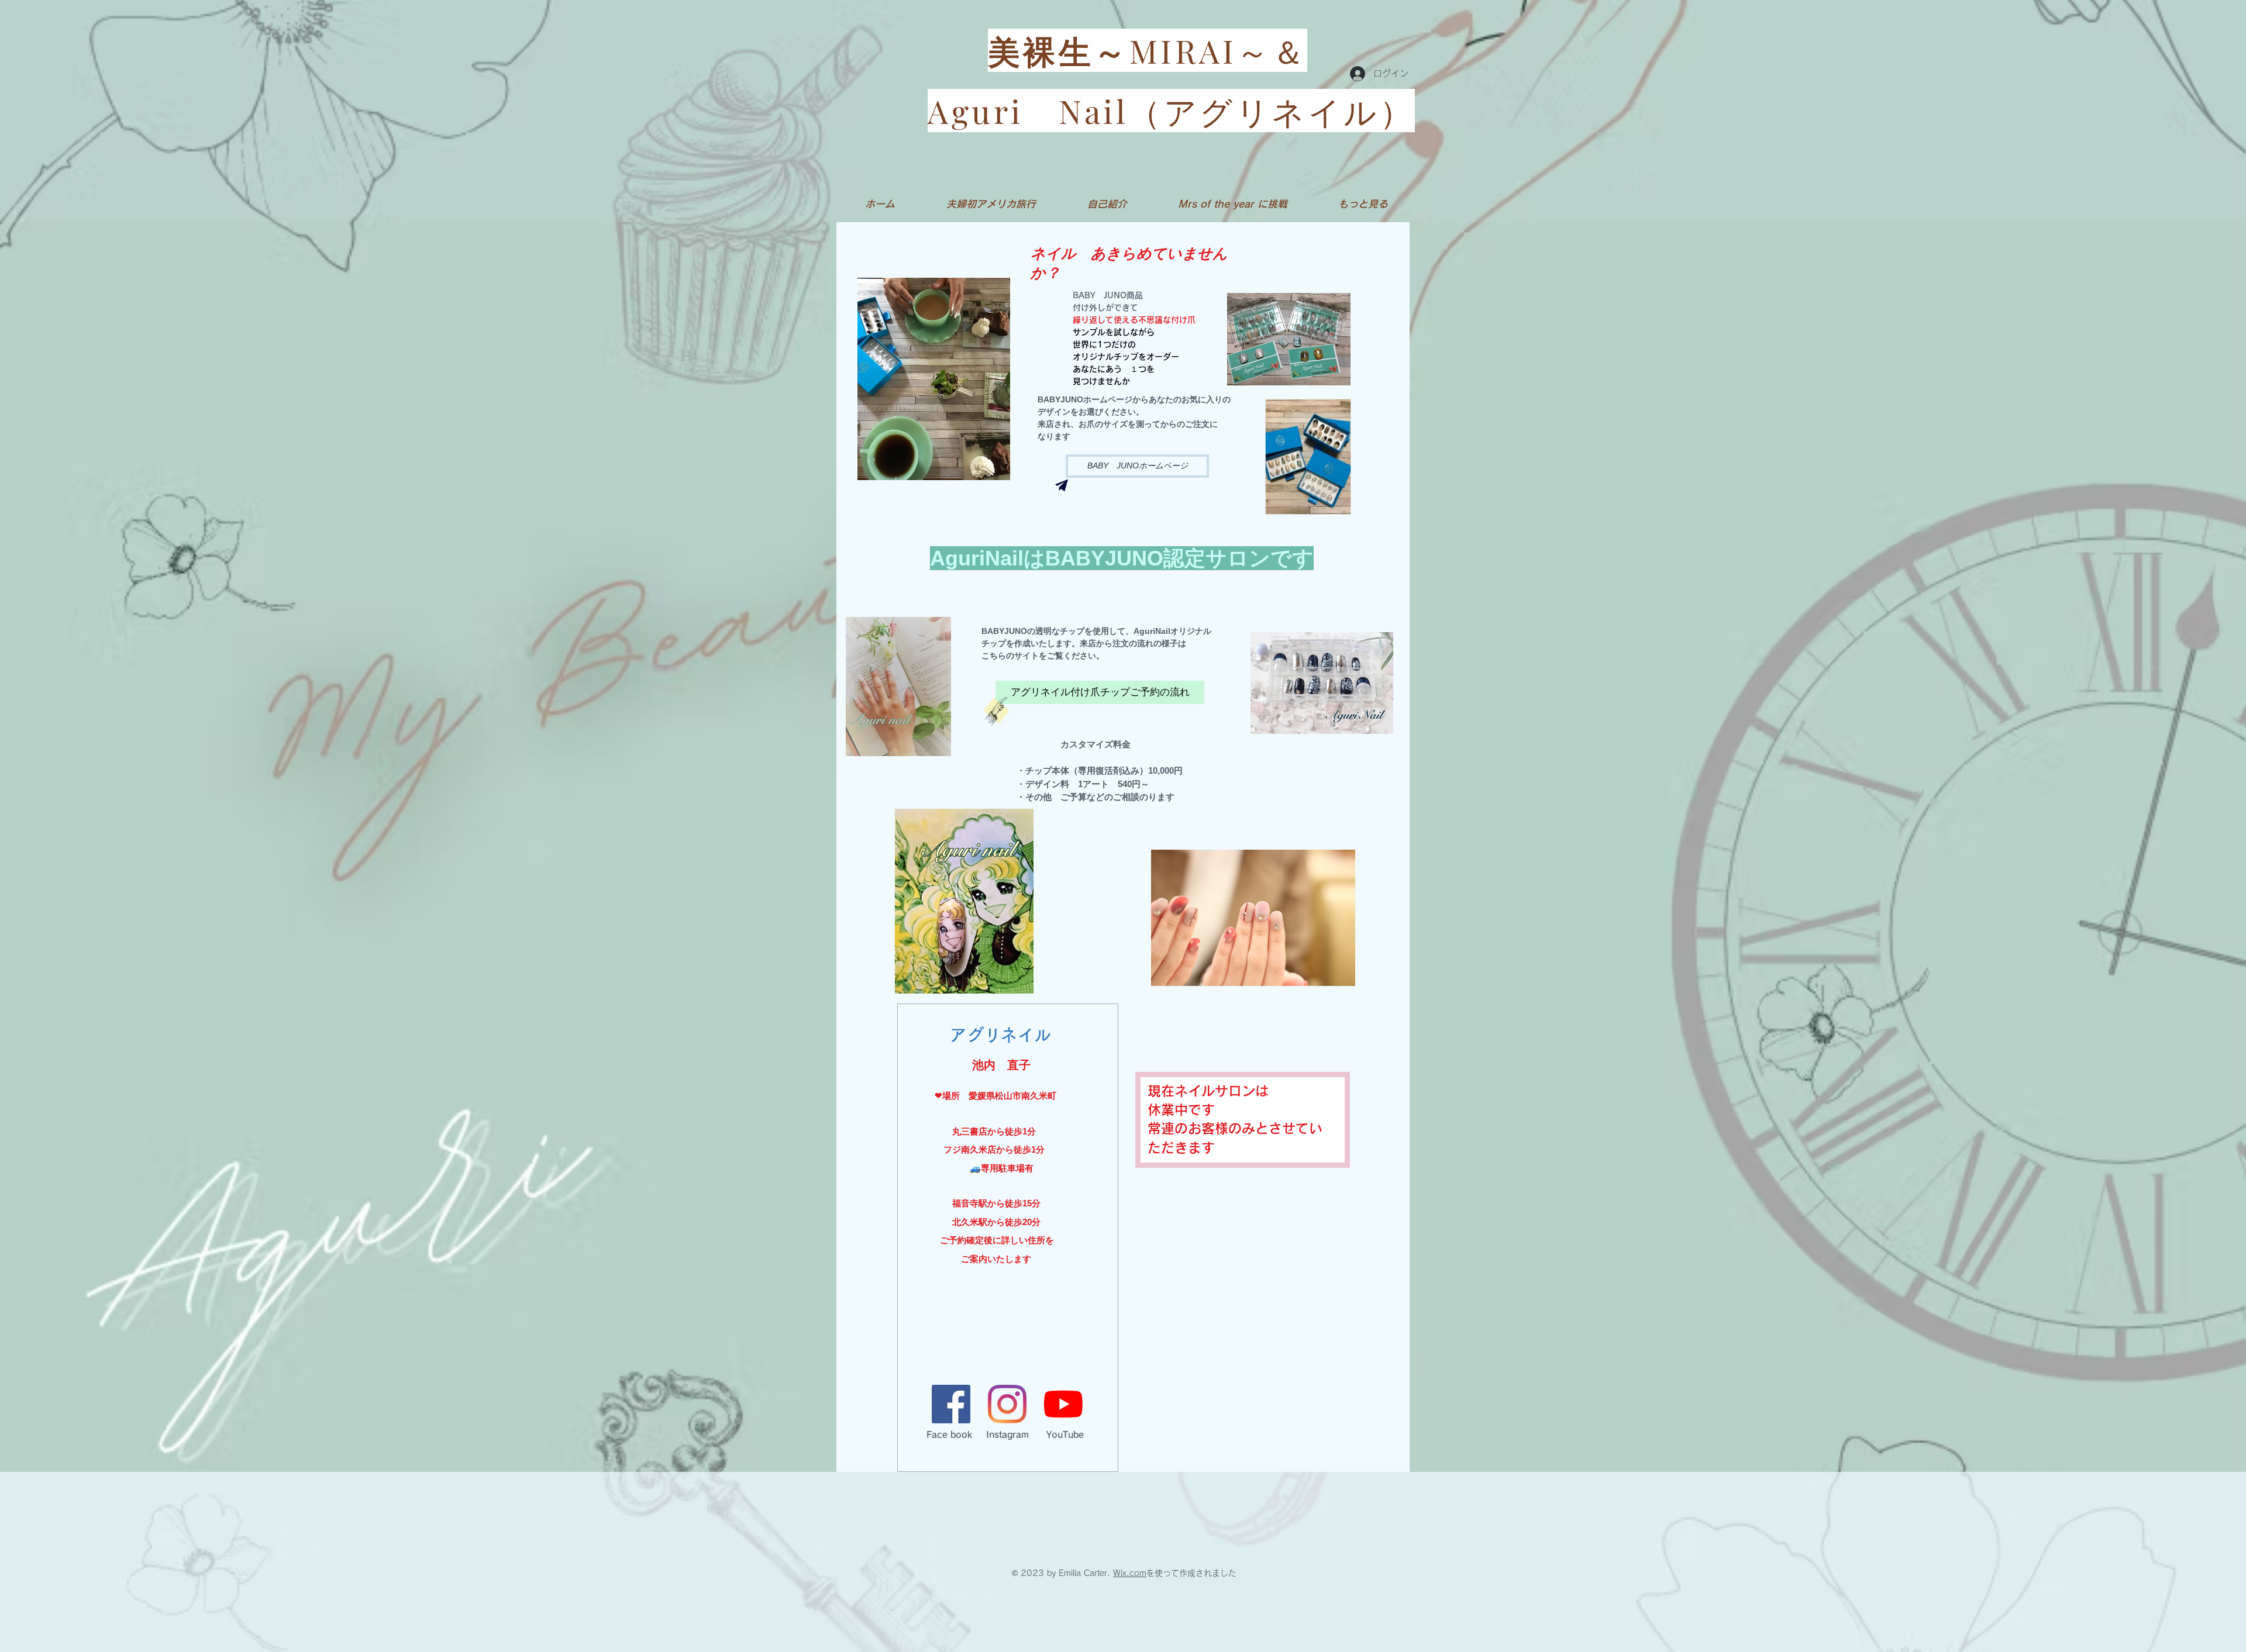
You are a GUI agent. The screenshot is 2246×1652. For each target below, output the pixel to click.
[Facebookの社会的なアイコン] (951, 1404)
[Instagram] (1007, 1404)
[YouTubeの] (1063, 1404)
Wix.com (1130, 1573)
